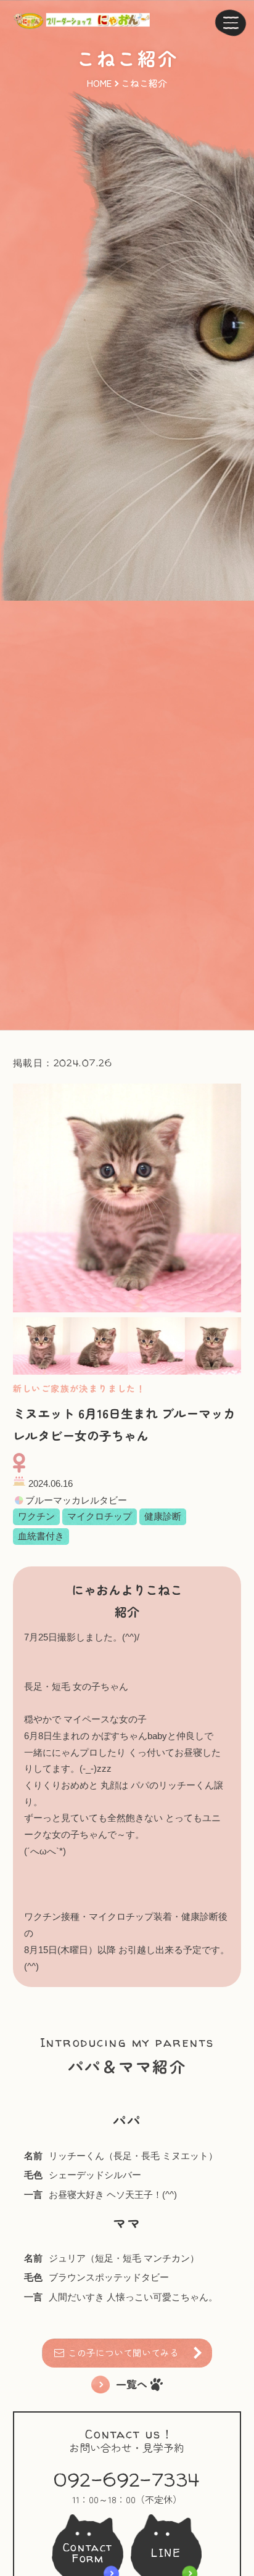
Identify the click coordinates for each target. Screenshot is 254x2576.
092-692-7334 (127, 2480)
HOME (99, 83)
